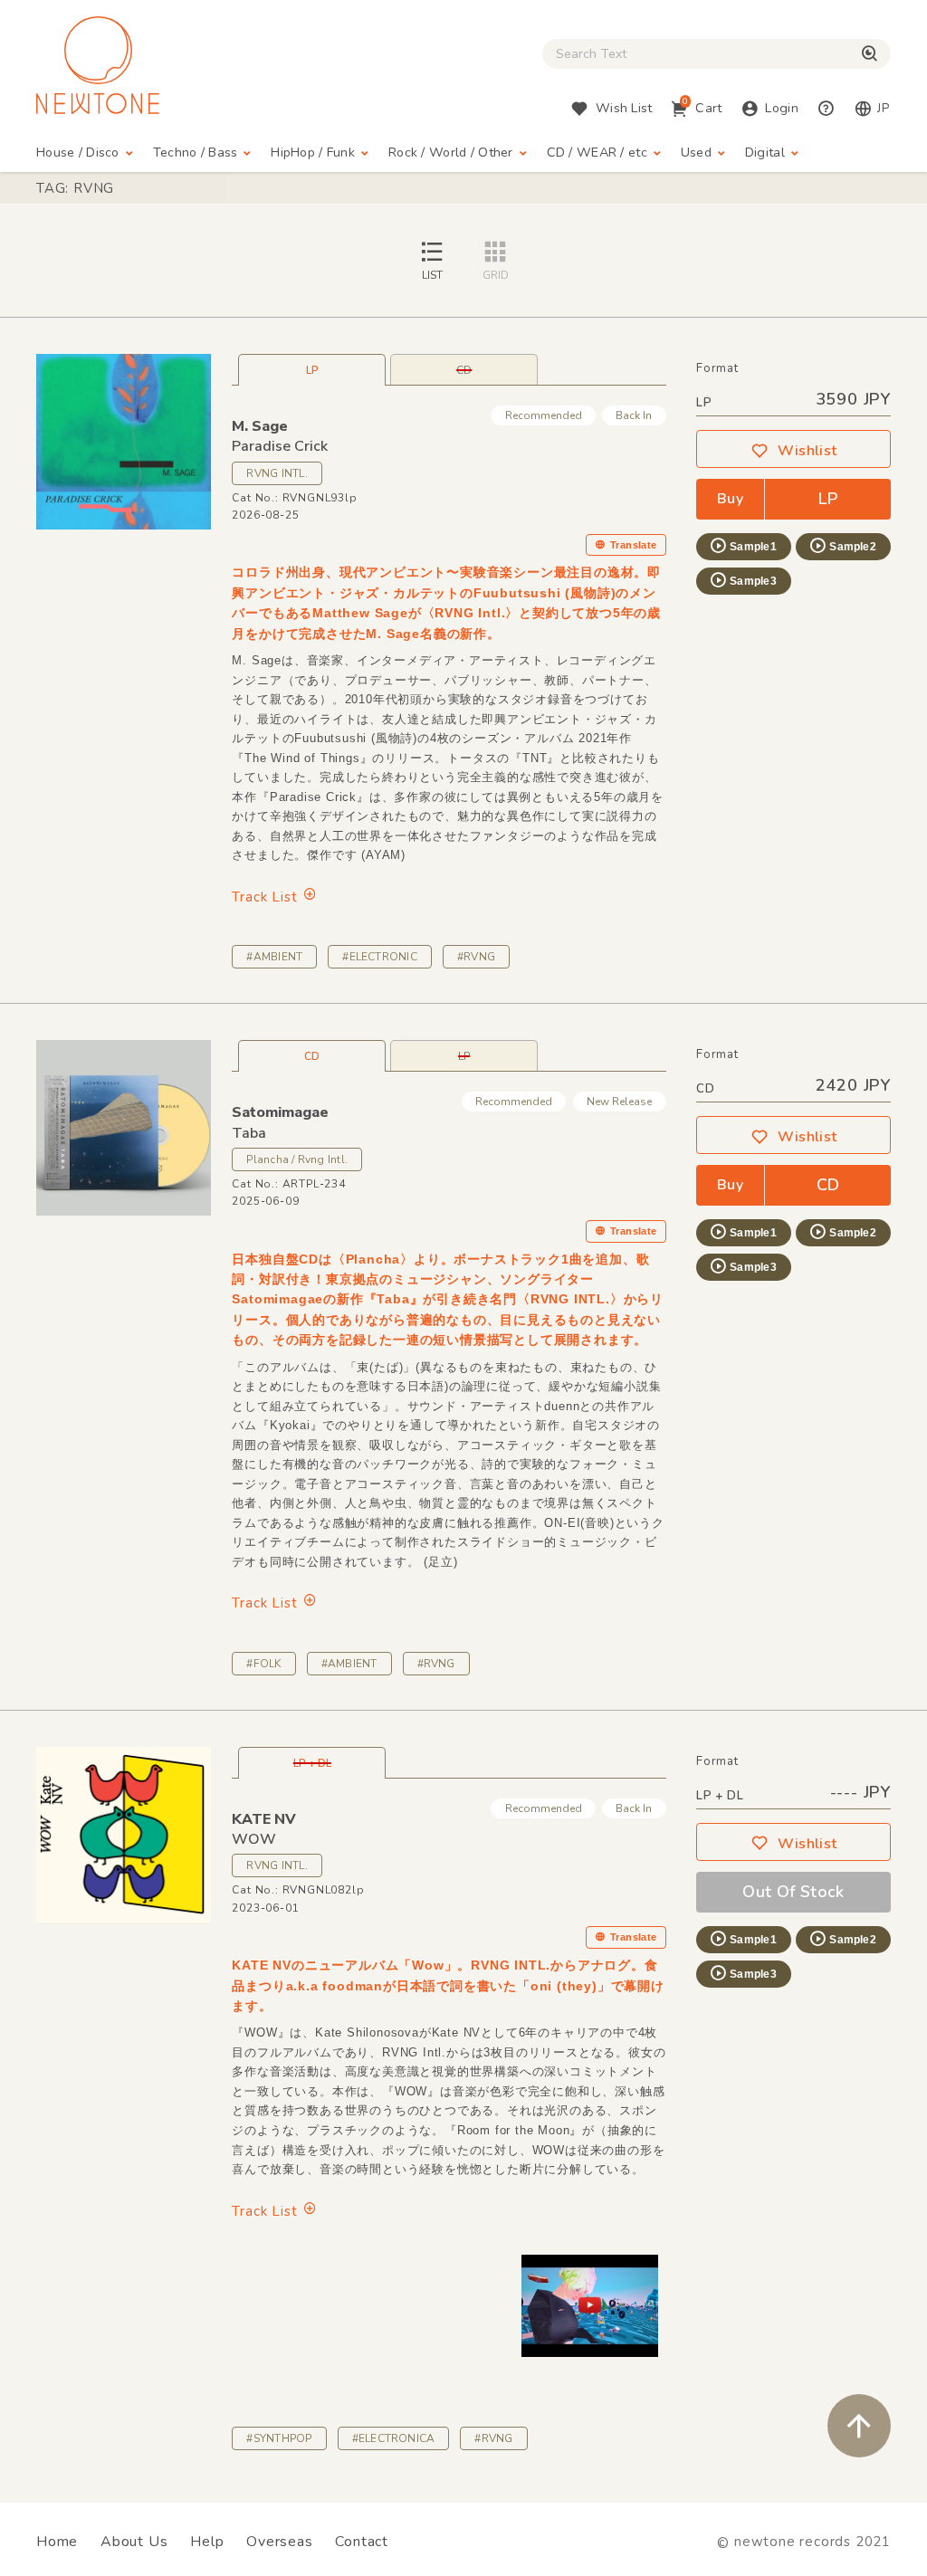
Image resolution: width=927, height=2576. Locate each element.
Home (57, 2542)
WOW (254, 1839)
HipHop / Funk (313, 153)
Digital (765, 153)
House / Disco (78, 153)
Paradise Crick (280, 446)
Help (207, 2542)
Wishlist (808, 451)
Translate (634, 545)
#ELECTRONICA (394, 2438)
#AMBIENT (274, 957)
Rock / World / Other (451, 153)
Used (696, 153)
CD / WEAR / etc (597, 153)
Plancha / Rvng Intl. (297, 1159)
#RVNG (476, 957)
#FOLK (263, 1664)
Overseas (279, 2542)
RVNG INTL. (277, 473)
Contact (362, 2542)
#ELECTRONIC (380, 957)
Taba (249, 1133)
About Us (134, 2542)
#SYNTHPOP (279, 2438)
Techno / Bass (196, 153)
